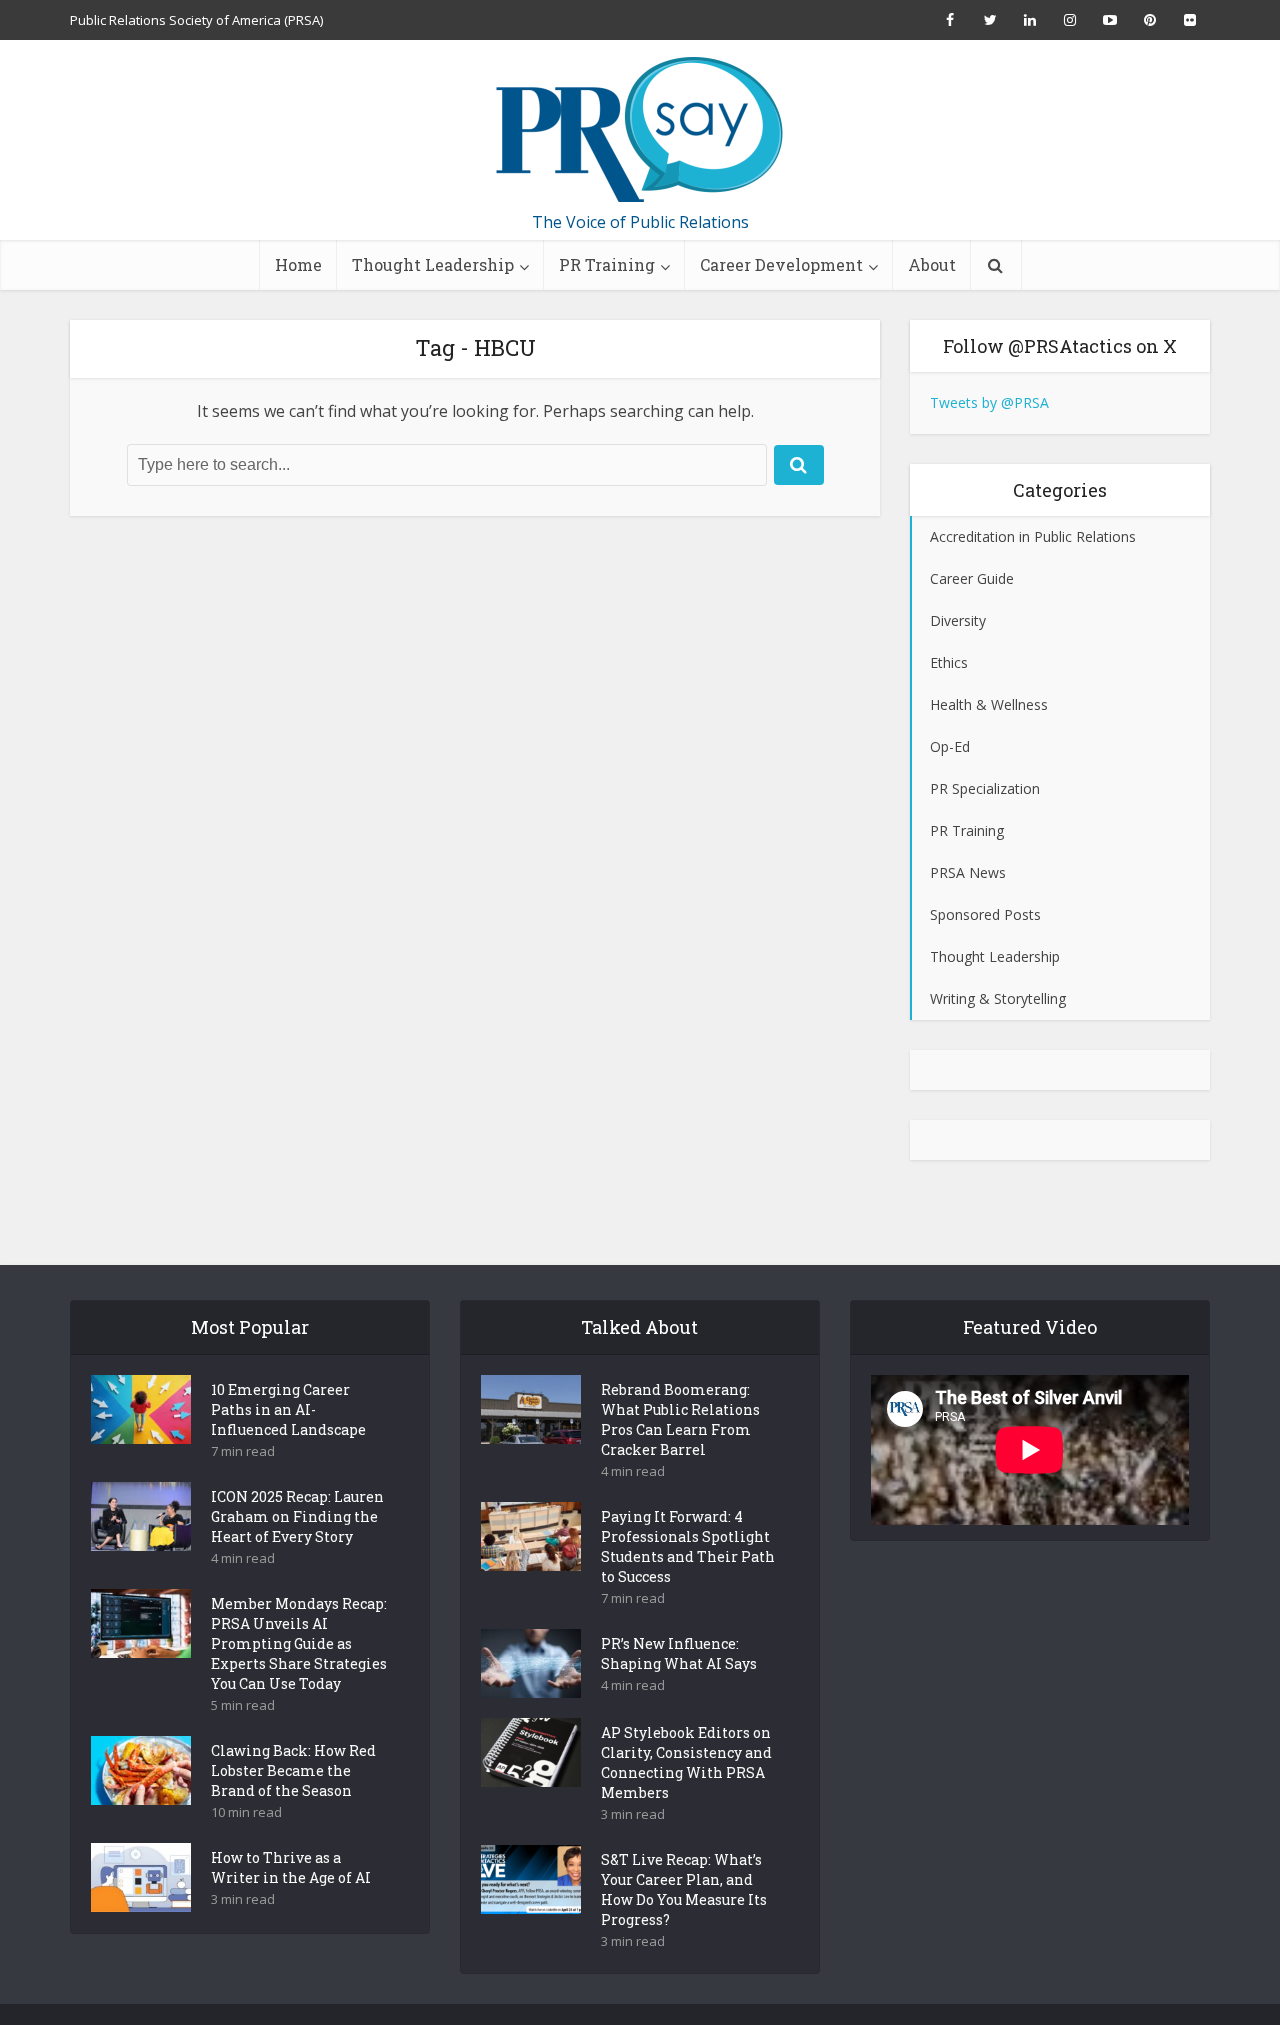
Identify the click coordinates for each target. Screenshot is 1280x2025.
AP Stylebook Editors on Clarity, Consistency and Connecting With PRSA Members (686, 1762)
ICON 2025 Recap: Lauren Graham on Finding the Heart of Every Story (297, 1516)
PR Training (607, 264)
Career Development (781, 264)
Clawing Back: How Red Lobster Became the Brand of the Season (293, 1770)
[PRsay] (640, 130)
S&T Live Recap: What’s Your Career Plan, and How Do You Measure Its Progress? (684, 1889)
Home (298, 264)
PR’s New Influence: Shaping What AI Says (679, 1653)
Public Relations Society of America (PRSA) (196, 20)
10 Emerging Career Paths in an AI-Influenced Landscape (288, 1409)
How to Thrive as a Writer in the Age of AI (291, 1867)
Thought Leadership (433, 264)
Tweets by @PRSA (989, 402)
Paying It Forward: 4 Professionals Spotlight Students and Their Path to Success (688, 1546)
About (932, 264)
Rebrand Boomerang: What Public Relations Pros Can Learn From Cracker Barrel (680, 1419)
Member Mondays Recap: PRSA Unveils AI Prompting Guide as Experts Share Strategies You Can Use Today (299, 1643)
